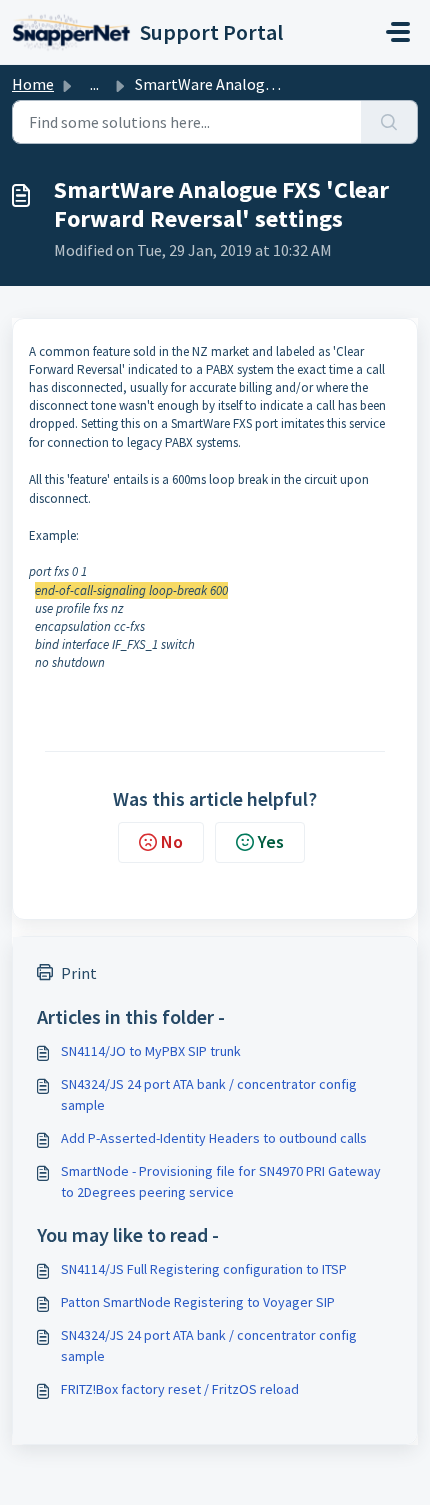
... (94, 84)
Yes (271, 841)
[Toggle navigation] (398, 32)
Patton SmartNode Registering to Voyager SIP (198, 1302)
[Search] (389, 122)
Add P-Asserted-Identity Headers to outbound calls (214, 1138)
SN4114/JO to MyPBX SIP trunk (151, 1051)
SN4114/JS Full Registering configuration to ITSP (204, 1269)
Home (33, 84)
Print (79, 973)
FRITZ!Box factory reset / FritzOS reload (180, 1389)
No (172, 841)
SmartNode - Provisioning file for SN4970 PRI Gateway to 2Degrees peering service (221, 1181)
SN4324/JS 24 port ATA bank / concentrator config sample (209, 1094)
